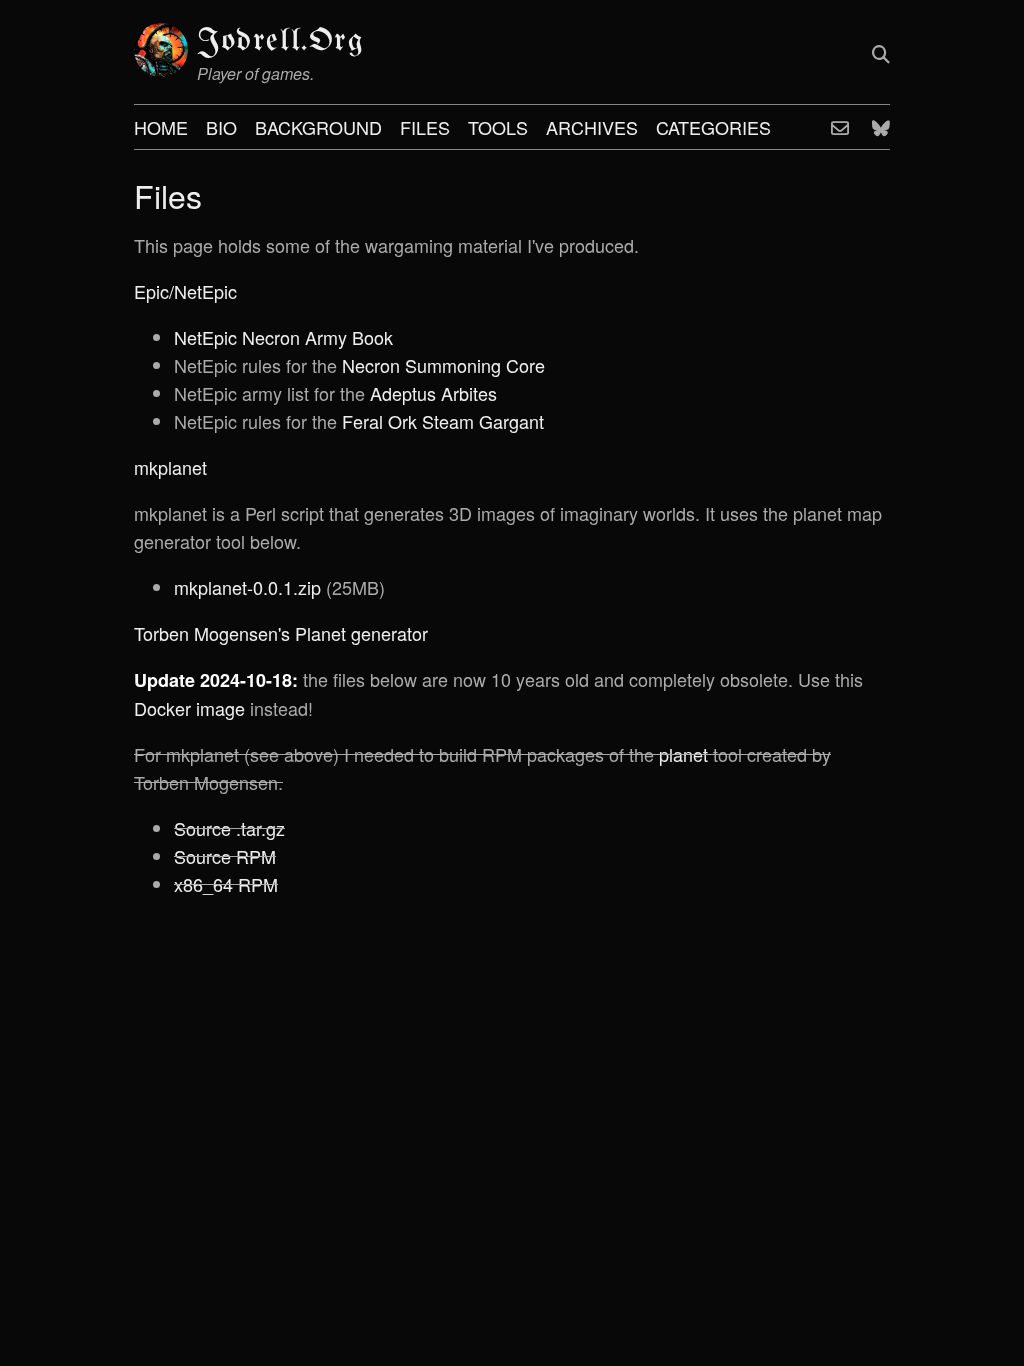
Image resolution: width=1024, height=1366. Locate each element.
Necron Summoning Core (443, 365)
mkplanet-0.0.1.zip (247, 587)
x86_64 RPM (226, 884)
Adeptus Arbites (433, 393)
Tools (498, 127)
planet (683, 754)
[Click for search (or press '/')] (881, 53)
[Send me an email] (840, 127)
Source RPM (225, 856)
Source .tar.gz (229, 828)
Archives (592, 127)
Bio (221, 127)
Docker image (189, 708)
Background (318, 127)
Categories (713, 127)
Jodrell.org (281, 41)
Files (425, 127)
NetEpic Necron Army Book (283, 337)
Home (161, 127)
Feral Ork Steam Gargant (443, 421)
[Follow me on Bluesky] (881, 127)
